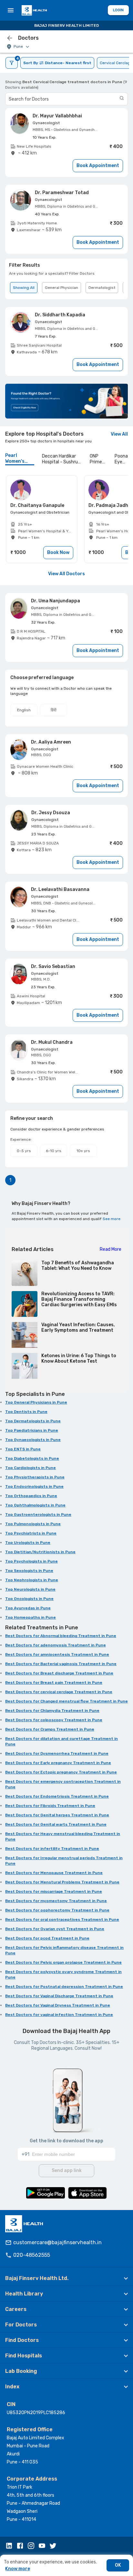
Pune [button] (18, 47)
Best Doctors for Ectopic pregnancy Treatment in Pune (61, 1772)
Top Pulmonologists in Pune (33, 1524)
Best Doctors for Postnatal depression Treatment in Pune (64, 1987)
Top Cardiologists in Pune (31, 1468)
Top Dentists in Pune (26, 1412)
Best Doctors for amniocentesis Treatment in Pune (57, 1654)
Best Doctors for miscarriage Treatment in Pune (54, 1891)
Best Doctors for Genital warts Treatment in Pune (56, 1824)
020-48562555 (32, 2255)
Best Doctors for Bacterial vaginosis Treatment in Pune (61, 1664)
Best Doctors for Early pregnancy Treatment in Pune (58, 1763)
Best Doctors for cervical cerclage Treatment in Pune (59, 1692)
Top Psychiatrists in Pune (31, 1533)
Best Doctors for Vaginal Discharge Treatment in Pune (59, 1996)
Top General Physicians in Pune (36, 1402)
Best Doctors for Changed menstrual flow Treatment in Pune (66, 1701)
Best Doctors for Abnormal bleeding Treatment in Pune (61, 1636)
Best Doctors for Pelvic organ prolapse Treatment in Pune (63, 1962)
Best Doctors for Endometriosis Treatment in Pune (57, 1796)
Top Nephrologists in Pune (32, 1580)
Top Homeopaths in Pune (31, 1617)
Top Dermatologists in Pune (33, 1421)
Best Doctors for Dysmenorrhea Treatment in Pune (57, 1753)
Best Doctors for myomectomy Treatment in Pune (56, 1901)
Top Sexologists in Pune (29, 1571)
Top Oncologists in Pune (29, 1599)
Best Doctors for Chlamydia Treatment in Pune (52, 1711)
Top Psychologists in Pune (31, 1561)
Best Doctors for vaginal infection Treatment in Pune (59, 2015)
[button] (66, 2278)
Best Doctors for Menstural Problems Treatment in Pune (62, 1882)
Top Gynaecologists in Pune (33, 1440)
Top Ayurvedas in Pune (28, 1608)
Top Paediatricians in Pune (32, 1430)
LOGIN (118, 10)
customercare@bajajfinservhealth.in (57, 2242)
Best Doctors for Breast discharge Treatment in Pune (59, 1673)
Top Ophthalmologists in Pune (35, 1505)
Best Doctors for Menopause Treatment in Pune (54, 1873)
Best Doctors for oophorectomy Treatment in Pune (57, 1910)
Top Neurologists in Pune (30, 1589)
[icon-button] (10, 38)
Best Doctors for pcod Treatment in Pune (47, 1938)
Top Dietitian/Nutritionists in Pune (40, 1552)
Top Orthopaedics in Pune (31, 1496)
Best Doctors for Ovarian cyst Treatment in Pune (55, 1929)
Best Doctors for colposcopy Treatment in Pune (54, 1720)
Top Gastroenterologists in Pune (38, 1515)
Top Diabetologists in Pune (32, 1458)
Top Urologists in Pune (28, 1543)
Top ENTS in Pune (23, 1449)
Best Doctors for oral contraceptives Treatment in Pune (62, 1920)
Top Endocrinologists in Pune (34, 1486)
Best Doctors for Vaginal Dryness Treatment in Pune (58, 2005)
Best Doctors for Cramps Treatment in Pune (50, 1729)
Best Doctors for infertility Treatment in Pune (52, 1849)
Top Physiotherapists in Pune (35, 1477)
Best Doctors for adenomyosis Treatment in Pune (56, 1645)
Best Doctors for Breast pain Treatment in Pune (54, 1683)
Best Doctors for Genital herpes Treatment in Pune (57, 1815)
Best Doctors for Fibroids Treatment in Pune (50, 1806)
